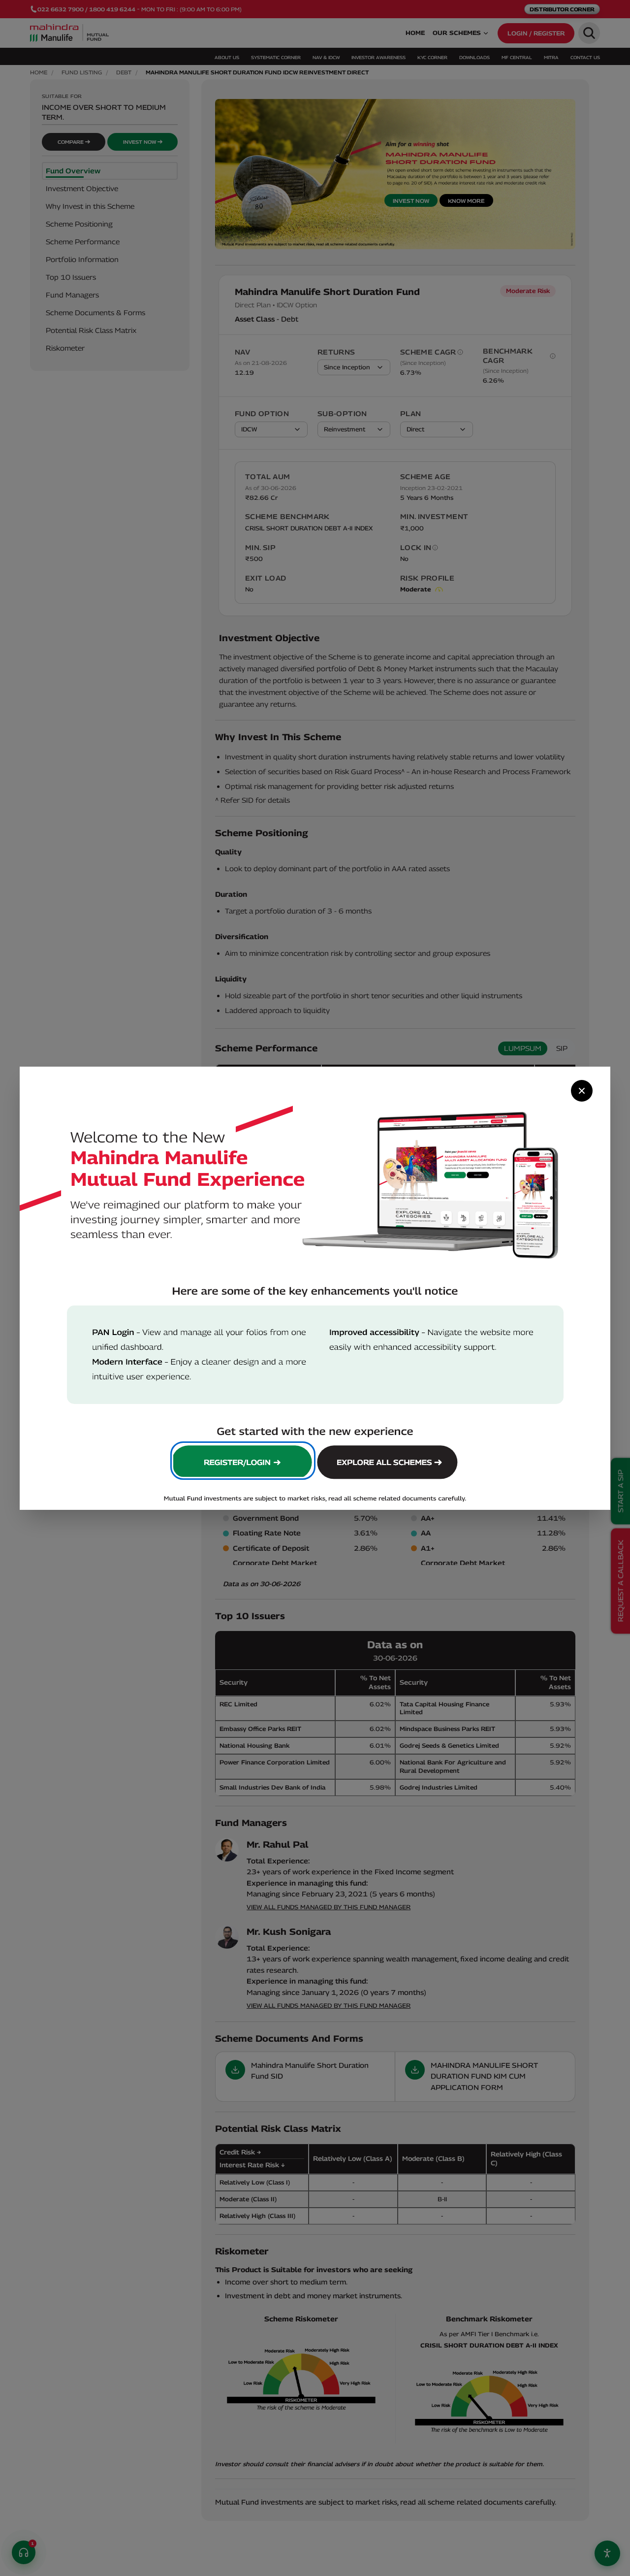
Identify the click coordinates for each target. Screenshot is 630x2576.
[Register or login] (243, 1461)
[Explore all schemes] (389, 1461)
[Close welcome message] (582, 1091)
